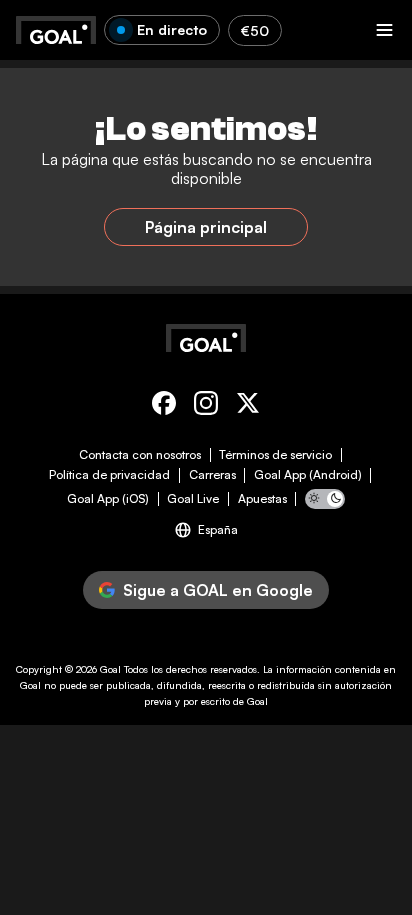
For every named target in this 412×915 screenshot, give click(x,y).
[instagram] (206, 406)
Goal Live (193, 499)
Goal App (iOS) (108, 499)
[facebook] (164, 406)
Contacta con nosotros (140, 455)
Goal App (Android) (308, 475)
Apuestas (262, 499)
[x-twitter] (248, 406)
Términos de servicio (275, 455)
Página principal (206, 227)
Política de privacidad (109, 475)
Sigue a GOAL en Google (218, 590)
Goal (110, 669)
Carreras (212, 475)
